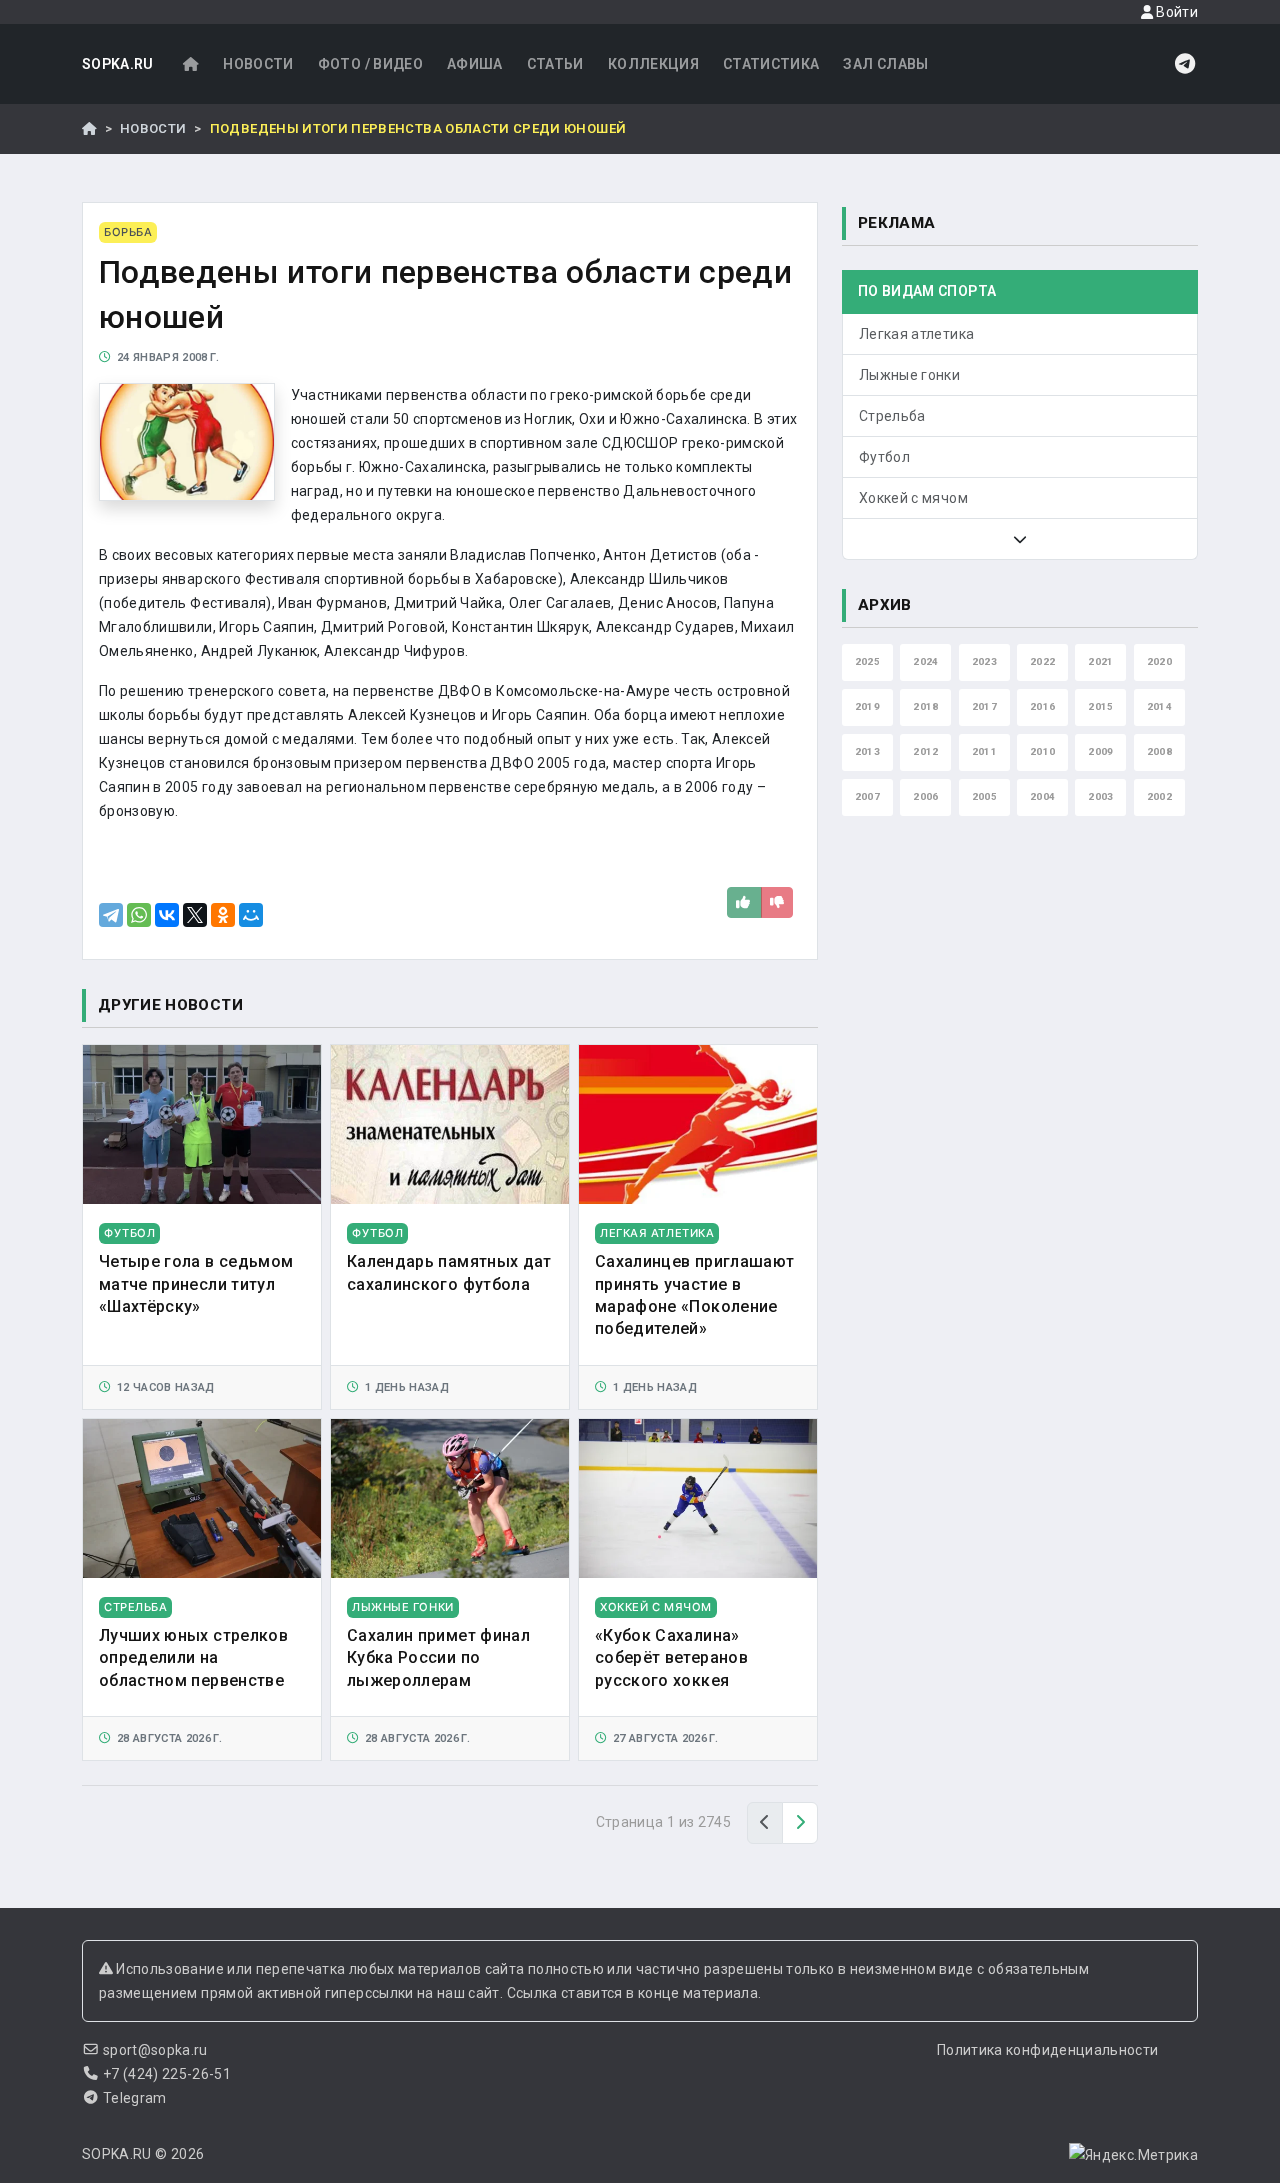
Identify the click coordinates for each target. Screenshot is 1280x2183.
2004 (1042, 796)
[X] (195, 915)
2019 (867, 706)
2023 (984, 661)
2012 (925, 751)
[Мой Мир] (251, 915)
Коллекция (653, 64)
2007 (867, 796)
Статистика (771, 64)
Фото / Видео (370, 64)
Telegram (135, 2098)
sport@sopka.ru (155, 2050)
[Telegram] (111, 915)
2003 (1100, 796)
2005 (984, 796)
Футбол (884, 457)
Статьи (555, 64)
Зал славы (885, 64)
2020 (1159, 661)
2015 (1100, 706)
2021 (1100, 661)
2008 (1159, 751)
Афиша (475, 64)
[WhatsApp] (139, 915)
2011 (984, 751)
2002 (1159, 796)
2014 (1159, 706)
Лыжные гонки (909, 375)
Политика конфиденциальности (1047, 2050)
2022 (1042, 661)
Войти (1175, 12)
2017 (984, 706)
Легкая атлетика (916, 334)
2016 (1042, 706)
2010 (1042, 751)
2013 (867, 751)
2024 (925, 661)
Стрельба (892, 416)
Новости (258, 64)
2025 (867, 661)
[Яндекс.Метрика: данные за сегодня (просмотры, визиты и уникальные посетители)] (1133, 2155)
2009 (1100, 751)
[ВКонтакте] (167, 915)
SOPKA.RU (118, 64)
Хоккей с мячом (913, 498)
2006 (925, 796)
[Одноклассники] (223, 915)
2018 (925, 706)
